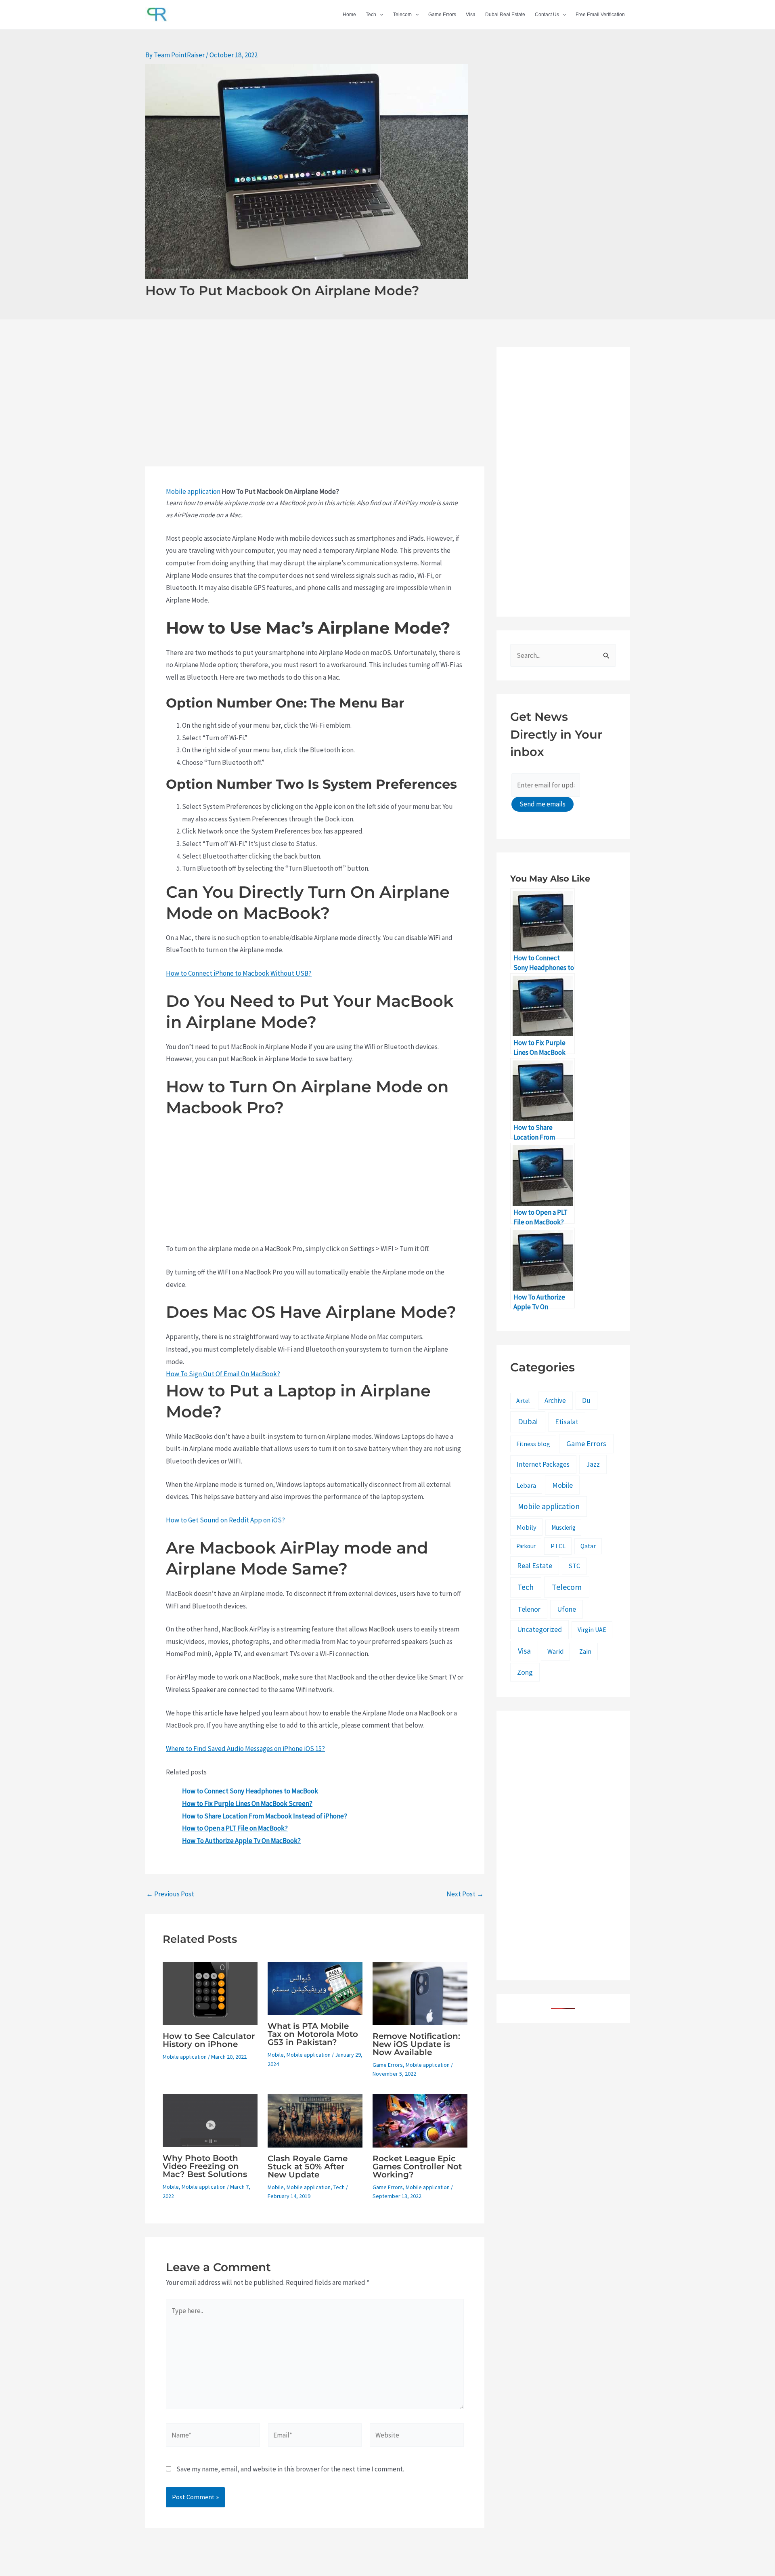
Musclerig (563, 1527)
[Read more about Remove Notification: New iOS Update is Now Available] (420, 1993)
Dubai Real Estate (505, 15)
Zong (525, 1672)
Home (349, 15)
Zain (585, 1651)
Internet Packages (543, 1464)
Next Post (465, 1894)
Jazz (593, 1464)
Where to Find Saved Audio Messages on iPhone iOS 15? (245, 1749)
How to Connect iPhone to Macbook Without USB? (239, 973)
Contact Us (547, 15)
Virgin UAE (592, 1630)
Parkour (526, 1546)
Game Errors (442, 15)
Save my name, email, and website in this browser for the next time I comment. (290, 2469)
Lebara (526, 1485)
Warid (555, 1651)
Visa (471, 15)
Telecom (402, 15)
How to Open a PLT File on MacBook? (235, 1828)
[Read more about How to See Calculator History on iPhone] (210, 1993)
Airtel (523, 1401)
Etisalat (567, 1422)
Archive (555, 1400)
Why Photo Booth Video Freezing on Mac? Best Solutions (205, 2166)
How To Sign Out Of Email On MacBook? (223, 1374)
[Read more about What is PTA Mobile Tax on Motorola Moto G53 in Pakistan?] (315, 1988)
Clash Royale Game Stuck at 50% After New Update (308, 2167)
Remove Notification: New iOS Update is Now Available (416, 2044)
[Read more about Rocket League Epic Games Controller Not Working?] (420, 2120)
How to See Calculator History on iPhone (209, 2040)
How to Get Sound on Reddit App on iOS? (225, 1520)
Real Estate (535, 1566)
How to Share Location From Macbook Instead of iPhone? (265, 1816)
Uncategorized (539, 1629)
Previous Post (170, 1894)
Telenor (529, 1609)
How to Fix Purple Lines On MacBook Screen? (247, 1803)
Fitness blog (533, 1444)
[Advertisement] (315, 407)
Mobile (276, 2055)
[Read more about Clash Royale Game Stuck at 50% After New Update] (315, 2120)
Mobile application (193, 491)
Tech (371, 15)
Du (586, 1400)
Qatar (588, 1546)
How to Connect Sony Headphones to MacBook (250, 1791)
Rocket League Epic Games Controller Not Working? (417, 2167)
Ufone (567, 1609)
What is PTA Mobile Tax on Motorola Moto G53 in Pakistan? (313, 2034)
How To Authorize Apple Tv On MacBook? (241, 1841)
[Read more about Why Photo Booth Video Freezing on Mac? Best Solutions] (210, 2120)
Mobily (527, 1527)
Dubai (528, 1421)
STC (574, 1566)
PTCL (558, 1546)
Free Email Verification (600, 15)
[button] (380, 15)
